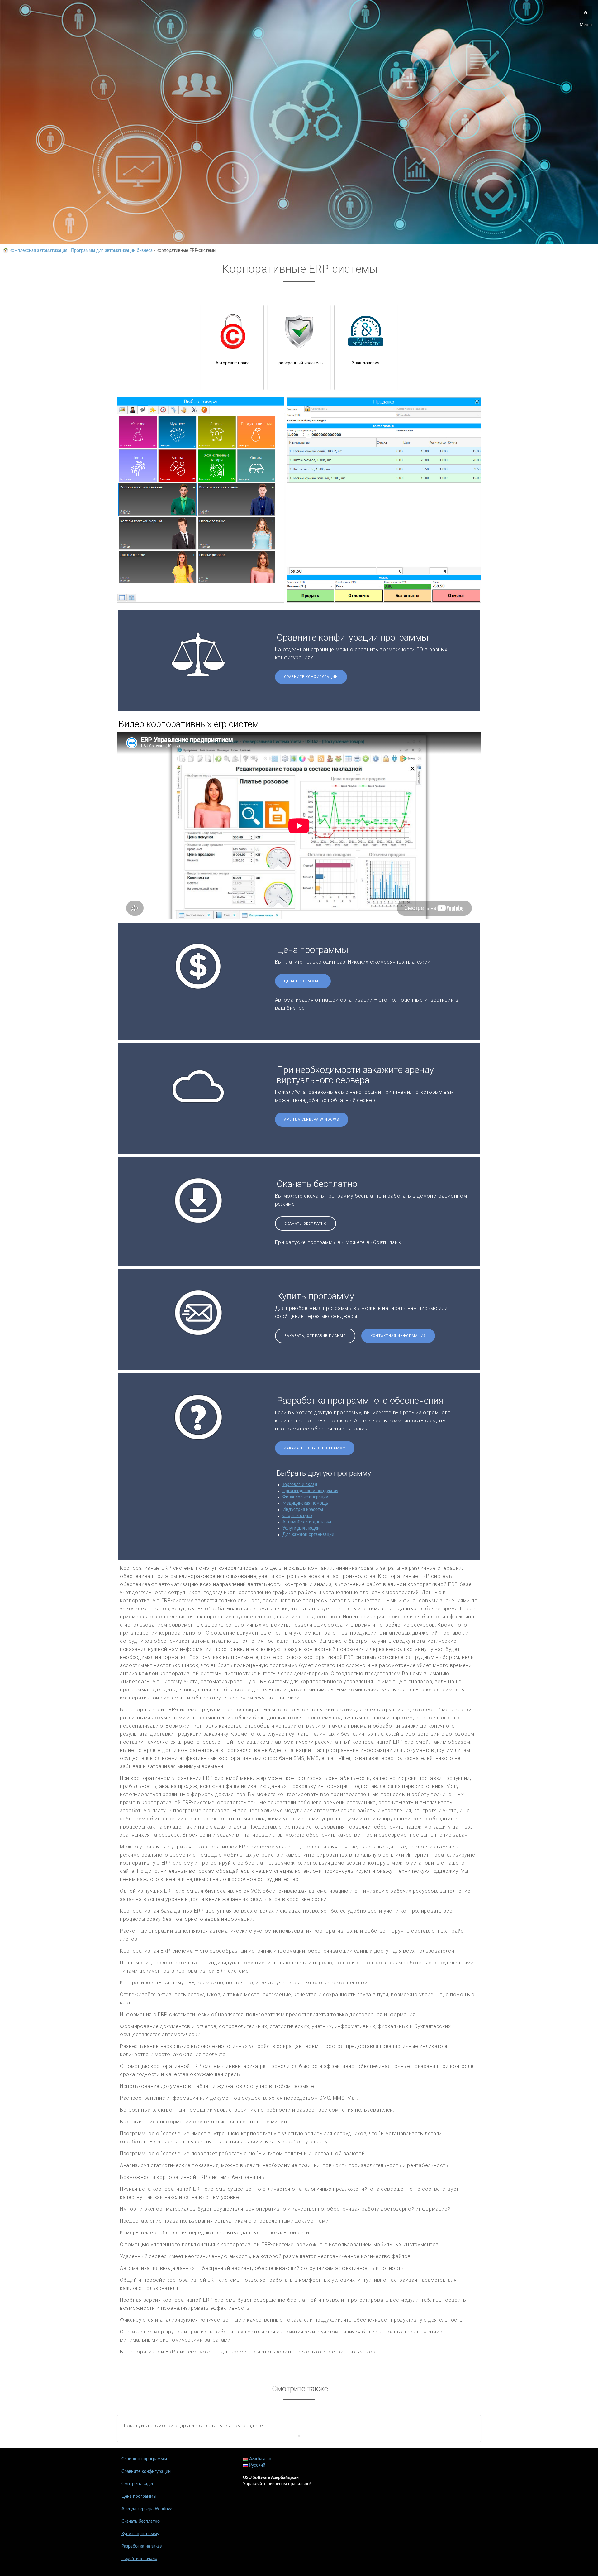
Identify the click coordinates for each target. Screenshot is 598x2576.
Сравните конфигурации (311, 677)
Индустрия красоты (303, 1510)
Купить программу (140, 2534)
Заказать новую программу (315, 1448)
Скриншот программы (144, 2459)
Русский (257, 2465)
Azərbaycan (260, 2459)
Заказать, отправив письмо (315, 1336)
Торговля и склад (300, 1485)
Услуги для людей (301, 1528)
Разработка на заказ (142, 2546)
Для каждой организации (308, 1535)
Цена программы (303, 981)
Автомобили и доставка (307, 1522)
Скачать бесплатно (306, 1224)
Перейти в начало (139, 2559)
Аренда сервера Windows (312, 1120)
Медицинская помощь (305, 1503)
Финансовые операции (305, 1497)
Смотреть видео (138, 2484)
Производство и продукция (310, 1491)
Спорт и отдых (297, 1516)
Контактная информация (398, 1336)
